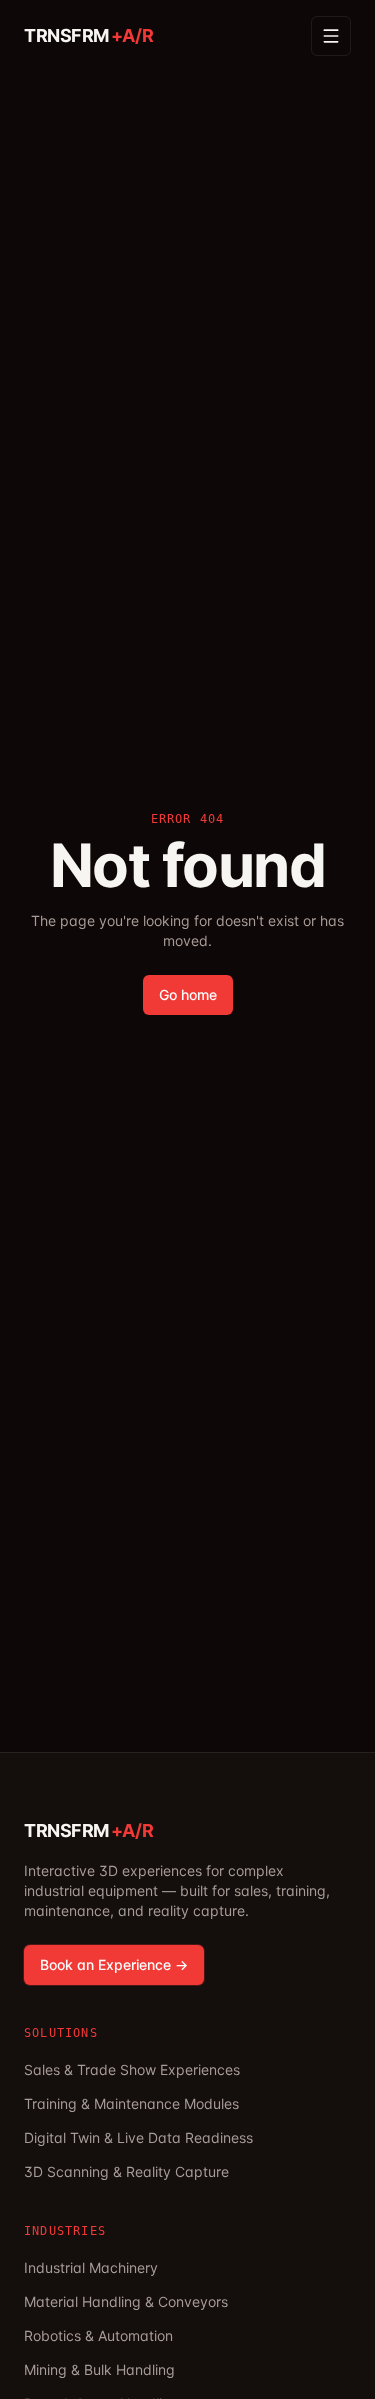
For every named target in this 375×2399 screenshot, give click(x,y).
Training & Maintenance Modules (131, 2103)
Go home (188, 994)
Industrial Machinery (91, 2267)
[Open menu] (331, 36)
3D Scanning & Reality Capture (126, 2171)
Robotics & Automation (98, 2335)
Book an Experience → (114, 1964)
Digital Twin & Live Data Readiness (138, 2137)
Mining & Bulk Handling (99, 2369)
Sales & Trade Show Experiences (132, 2069)
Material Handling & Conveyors (126, 2301)
